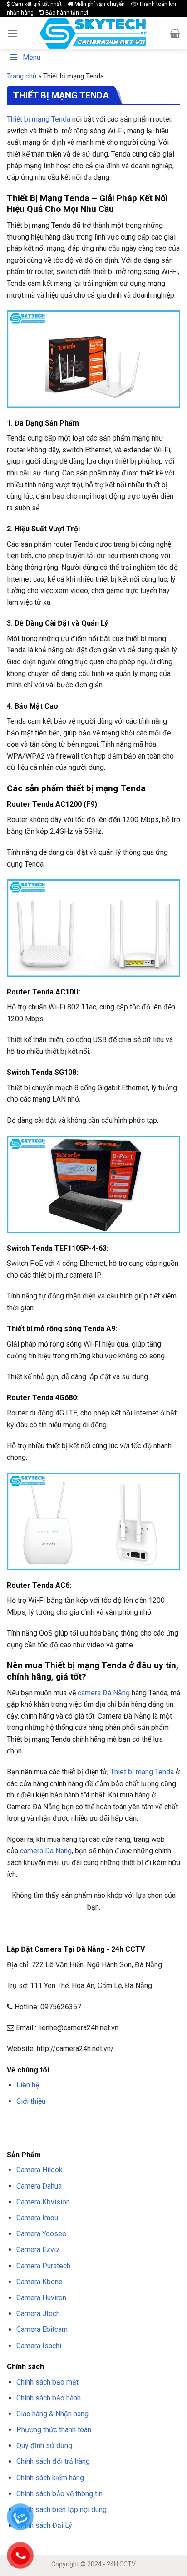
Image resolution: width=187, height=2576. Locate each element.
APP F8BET (39, 2134)
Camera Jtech (38, 2314)
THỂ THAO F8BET (117, 2134)
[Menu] (12, 33)
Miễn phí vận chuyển (99, 4)
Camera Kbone (39, 2282)
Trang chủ (22, 76)
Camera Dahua (39, 2186)
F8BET (15, 2123)
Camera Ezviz (38, 2250)
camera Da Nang (46, 1851)
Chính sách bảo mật (47, 2382)
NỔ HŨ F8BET (72, 2134)
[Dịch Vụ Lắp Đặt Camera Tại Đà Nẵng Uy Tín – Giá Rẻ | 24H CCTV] (94, 33)
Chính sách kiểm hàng (50, 2478)
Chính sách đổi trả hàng (53, 2461)
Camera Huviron (41, 2298)
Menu (32, 57)
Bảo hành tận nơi (66, 13)
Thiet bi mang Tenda (142, 1772)
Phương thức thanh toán (54, 2430)
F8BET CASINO (136, 2123)
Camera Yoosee (41, 2234)
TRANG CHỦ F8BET (50, 2123)
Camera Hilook (39, 2170)
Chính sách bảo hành (49, 2398)
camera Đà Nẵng (104, 1693)
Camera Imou (37, 2218)
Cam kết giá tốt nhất (36, 4)
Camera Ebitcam (42, 2329)
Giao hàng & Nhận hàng (52, 2414)
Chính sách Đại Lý (44, 2525)
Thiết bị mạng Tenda (39, 119)
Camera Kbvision (43, 2202)
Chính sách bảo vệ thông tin (59, 2494)
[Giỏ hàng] (175, 33)
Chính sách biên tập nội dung (62, 2510)
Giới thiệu (31, 2101)
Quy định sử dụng (44, 2446)
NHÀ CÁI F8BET (96, 2123)
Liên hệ (28, 2085)
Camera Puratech (43, 2266)
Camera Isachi (39, 2346)
